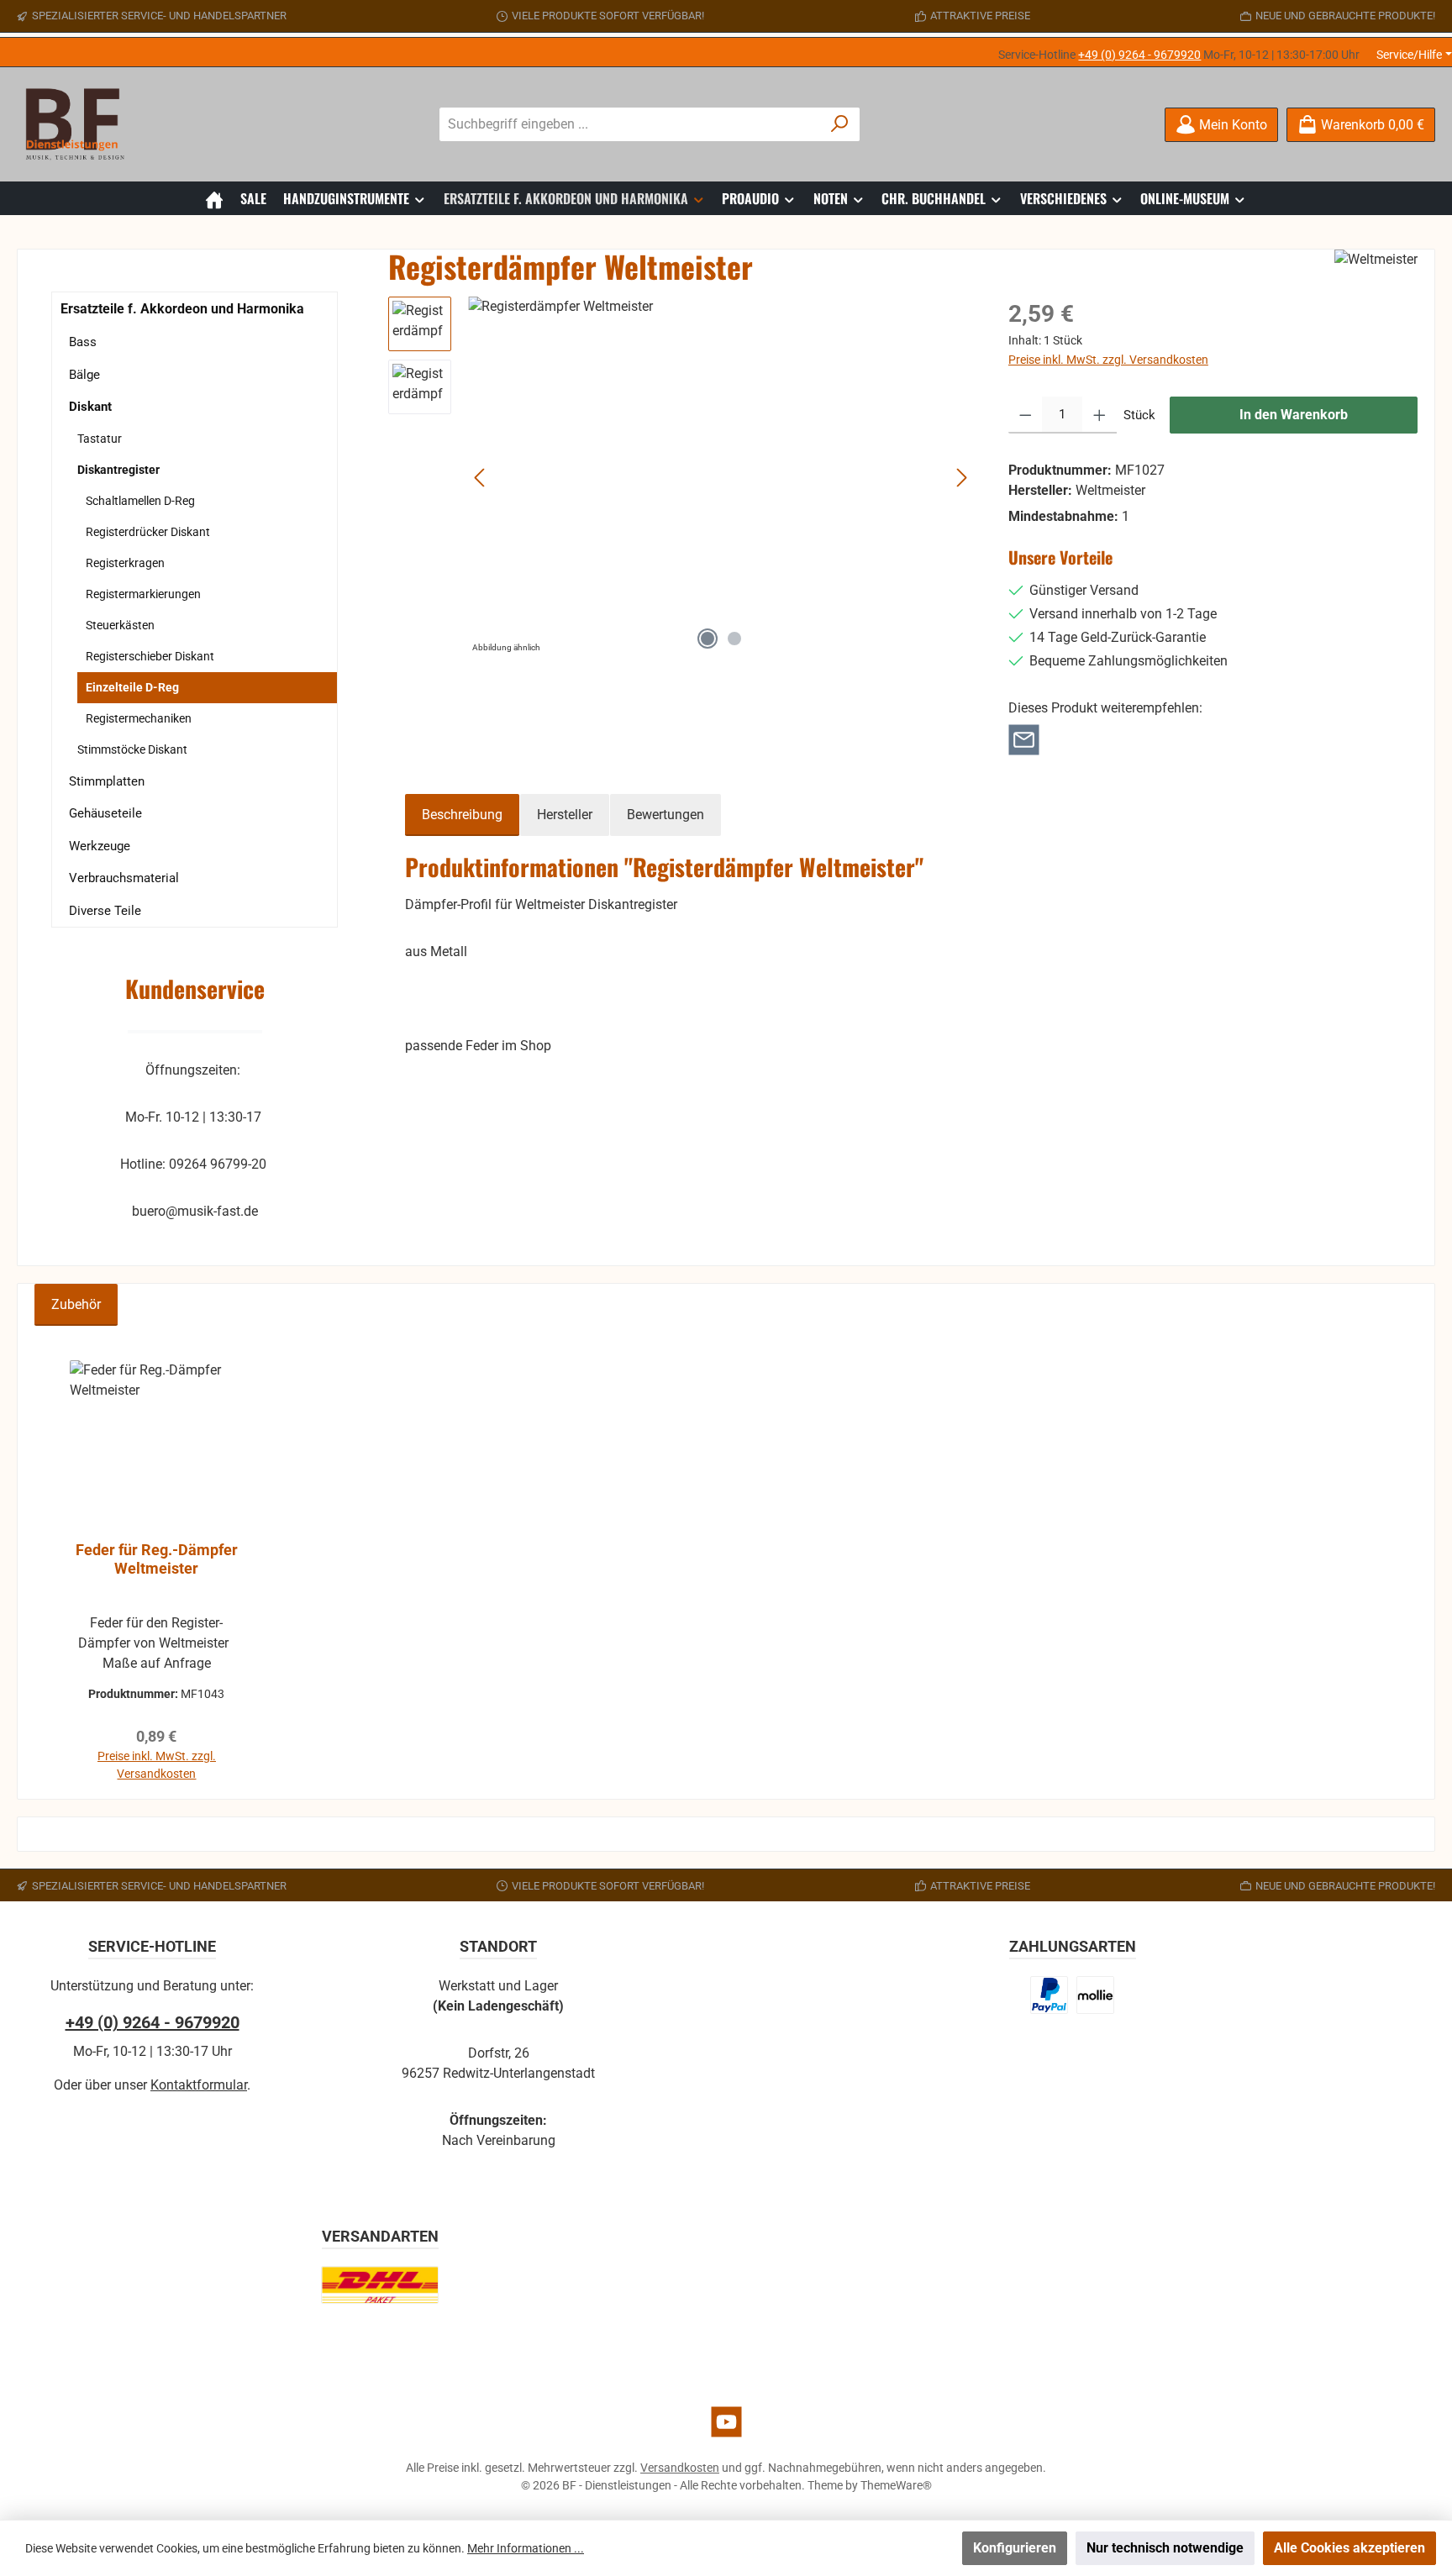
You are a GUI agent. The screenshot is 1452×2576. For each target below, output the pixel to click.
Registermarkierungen (143, 594)
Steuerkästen (120, 625)
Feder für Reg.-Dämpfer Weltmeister (157, 1559)
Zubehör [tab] (76, 1304)
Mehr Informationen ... (526, 2548)
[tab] (462, 815)
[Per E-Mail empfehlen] (1024, 739)
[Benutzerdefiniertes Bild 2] (1095, 1995)
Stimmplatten (107, 781)
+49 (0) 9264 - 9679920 (1139, 55)
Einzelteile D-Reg (132, 687)
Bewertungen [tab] (665, 815)
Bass (83, 342)
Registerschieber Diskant (150, 656)
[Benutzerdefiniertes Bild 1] (1050, 1995)
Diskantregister (118, 470)
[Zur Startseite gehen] (80, 124)
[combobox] (630, 124)
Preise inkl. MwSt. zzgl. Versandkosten (1108, 360)
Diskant (90, 407)
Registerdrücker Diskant (148, 532)
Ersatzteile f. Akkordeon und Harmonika (182, 309)
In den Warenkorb (1294, 415)
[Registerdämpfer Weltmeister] (721, 477)
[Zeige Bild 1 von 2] (708, 639)
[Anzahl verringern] (1026, 415)
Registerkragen (125, 563)
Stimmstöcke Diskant (132, 749)
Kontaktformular (199, 2085)
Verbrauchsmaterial (124, 878)
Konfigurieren (1015, 2548)
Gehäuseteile (105, 813)
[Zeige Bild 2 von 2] (734, 639)
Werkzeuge (100, 846)
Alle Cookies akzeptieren (1349, 2548)
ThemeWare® (896, 2485)
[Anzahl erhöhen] (1100, 415)
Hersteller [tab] (565, 815)
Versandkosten (680, 2468)
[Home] (214, 198)
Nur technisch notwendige (1165, 2548)
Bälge (84, 375)
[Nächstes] (961, 478)
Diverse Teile (105, 911)
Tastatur (100, 439)
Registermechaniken (139, 718)
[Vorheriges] (481, 478)
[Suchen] (840, 124)
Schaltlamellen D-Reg (140, 501)
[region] (681, 477)
